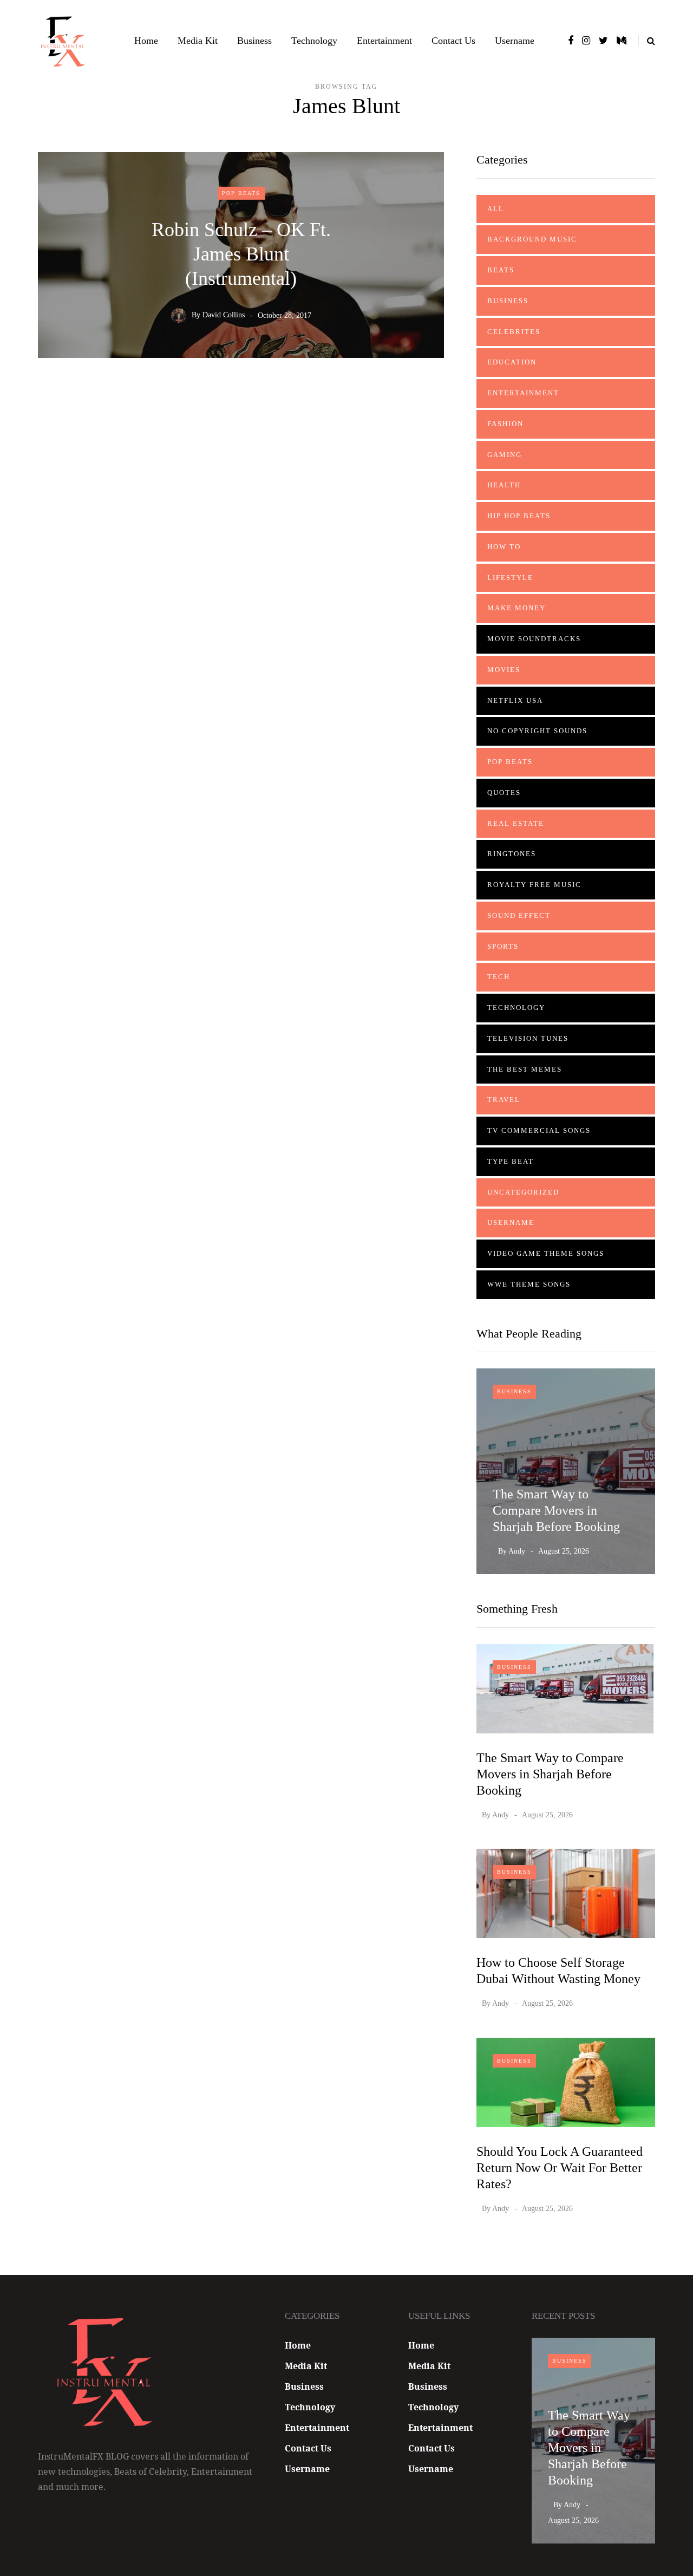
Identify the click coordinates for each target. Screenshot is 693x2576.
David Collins (224, 315)
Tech (499, 977)
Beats (501, 270)
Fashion (505, 424)
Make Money (517, 608)
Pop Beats (241, 193)
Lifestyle (510, 578)
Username (515, 41)
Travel (504, 1100)
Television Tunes (528, 1038)
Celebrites (514, 332)
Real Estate (516, 823)
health (504, 485)
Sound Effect (519, 915)
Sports (503, 946)
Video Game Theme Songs (546, 1253)
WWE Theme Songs (529, 1284)
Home (146, 41)
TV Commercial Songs (539, 1130)
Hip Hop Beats (519, 516)
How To (504, 547)
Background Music (532, 239)
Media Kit (198, 41)
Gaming (505, 455)
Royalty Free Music (534, 885)
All (496, 209)
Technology (314, 41)
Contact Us (453, 41)
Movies (504, 670)
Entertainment (384, 41)
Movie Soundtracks (534, 639)
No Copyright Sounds (537, 731)
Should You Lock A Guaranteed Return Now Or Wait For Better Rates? (560, 2168)
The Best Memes (525, 1069)
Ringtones (512, 854)
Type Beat (511, 1161)
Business (254, 41)
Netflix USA (515, 700)
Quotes (504, 793)
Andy (517, 1551)
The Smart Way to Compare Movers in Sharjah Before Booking (556, 1510)
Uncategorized (523, 1192)
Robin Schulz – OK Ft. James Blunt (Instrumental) (241, 253)
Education (512, 362)
